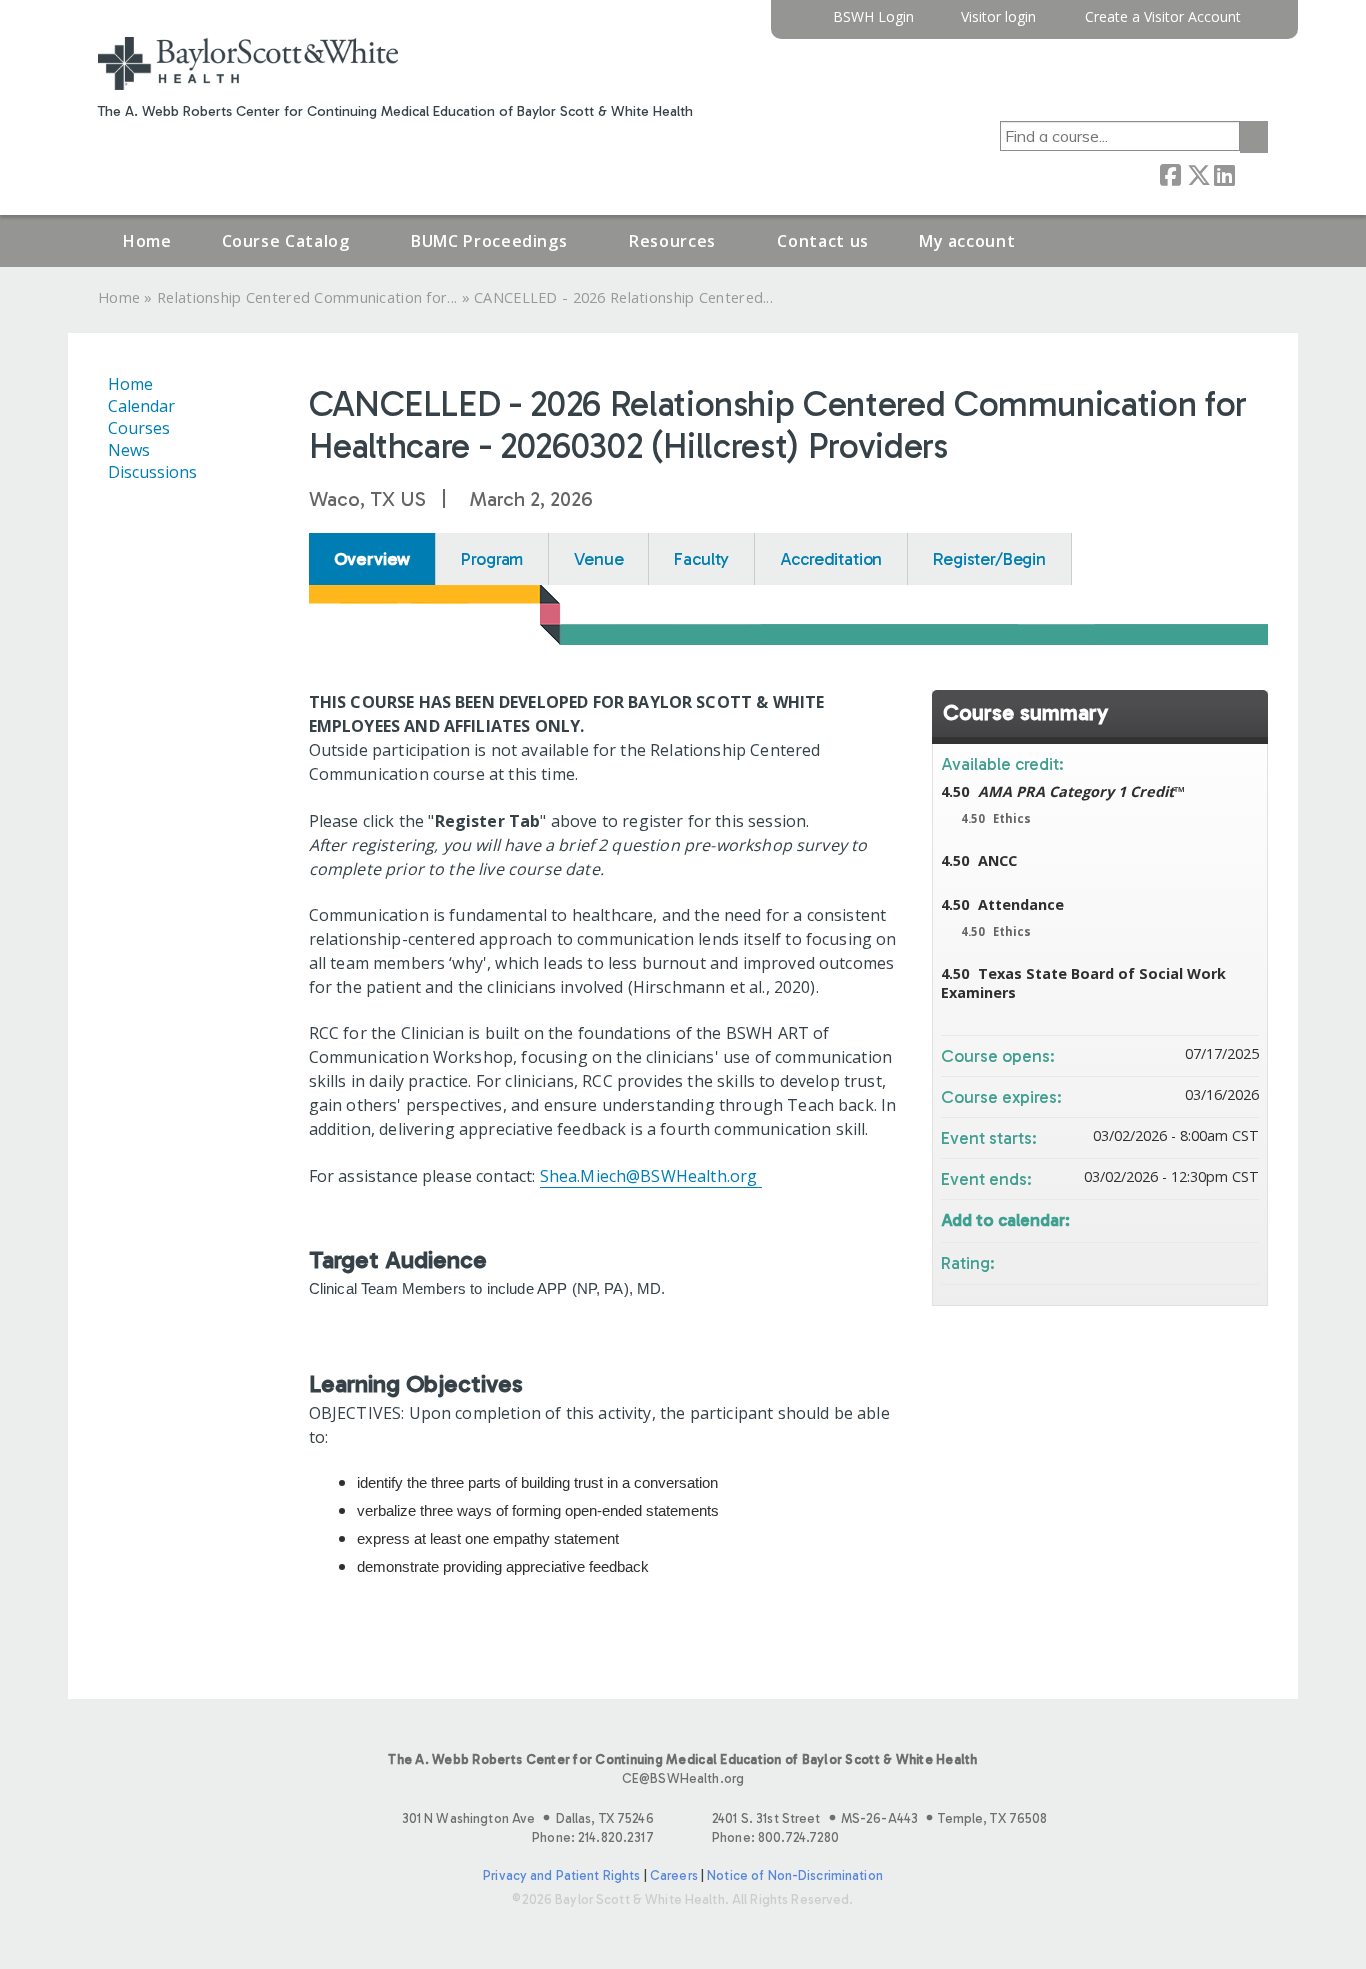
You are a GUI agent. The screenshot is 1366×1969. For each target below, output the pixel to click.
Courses (139, 428)
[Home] (248, 63)
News (129, 450)
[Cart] (1262, 24)
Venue (598, 559)
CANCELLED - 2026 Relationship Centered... (623, 297)
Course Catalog (286, 241)
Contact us (822, 241)
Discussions (152, 472)
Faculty (701, 559)
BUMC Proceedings (489, 241)
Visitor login (998, 17)
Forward (1251, 173)
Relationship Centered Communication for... (307, 297)
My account (967, 241)
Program (492, 559)
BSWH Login (873, 17)
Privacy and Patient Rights (561, 1875)
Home (147, 241)
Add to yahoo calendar (1191, 1218)
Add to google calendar (1165, 1218)
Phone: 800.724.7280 (775, 1837)
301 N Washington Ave (528, 1818)
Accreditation (831, 559)
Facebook (1170, 173)
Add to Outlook (1243, 1218)
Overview (372, 559)
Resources (672, 241)
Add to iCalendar (1217, 1217)
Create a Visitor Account (1163, 17)
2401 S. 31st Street (879, 1818)
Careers (674, 1875)
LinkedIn (1224, 173)
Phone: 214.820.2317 (592, 1837)
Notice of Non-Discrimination (795, 1875)
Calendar (141, 406)
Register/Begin (989, 559)
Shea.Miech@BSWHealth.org (649, 1176)
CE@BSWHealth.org (683, 1778)
